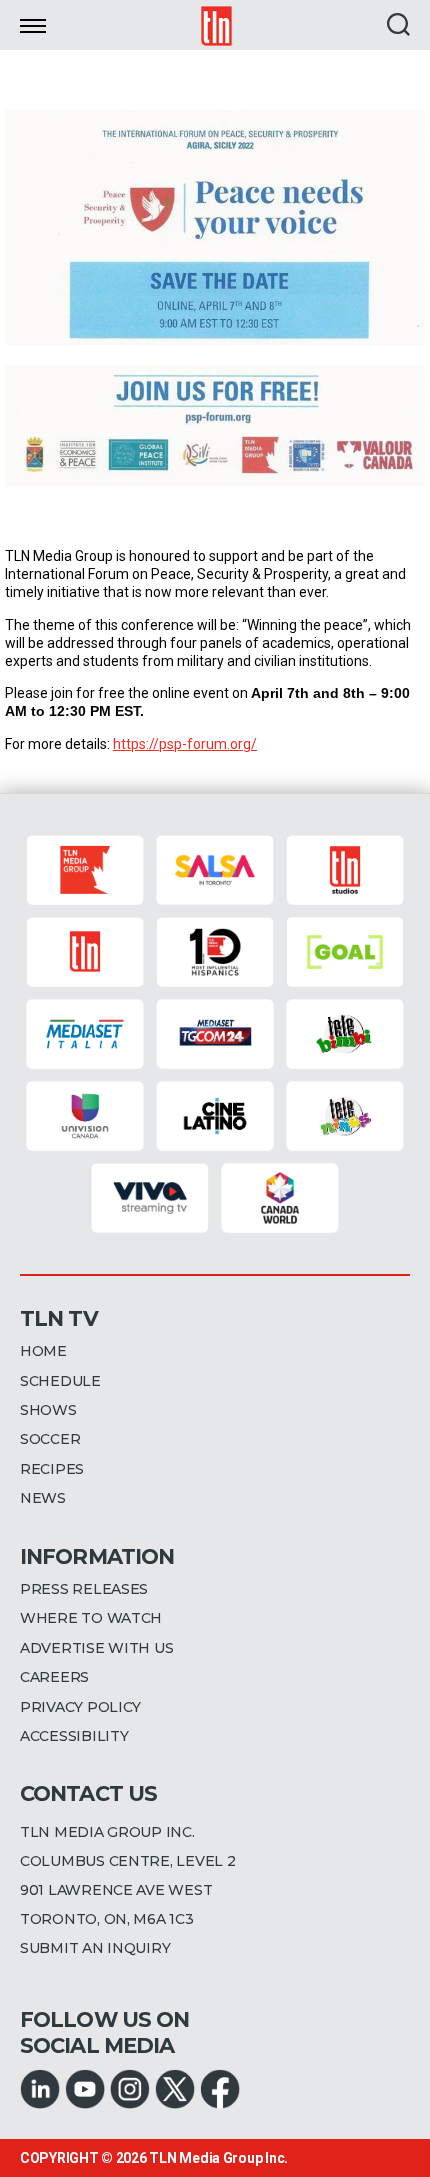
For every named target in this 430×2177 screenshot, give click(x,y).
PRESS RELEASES (84, 1589)
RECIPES (52, 1469)
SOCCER (50, 1439)
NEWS (43, 1498)
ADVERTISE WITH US (96, 1648)
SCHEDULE (60, 1381)
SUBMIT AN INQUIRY (95, 1948)
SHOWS (48, 1410)
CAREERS (54, 1677)
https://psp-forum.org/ (185, 744)
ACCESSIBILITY (74, 1736)
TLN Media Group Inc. (218, 2158)
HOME (43, 1351)
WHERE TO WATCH (91, 1618)
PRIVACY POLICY (80, 1707)
